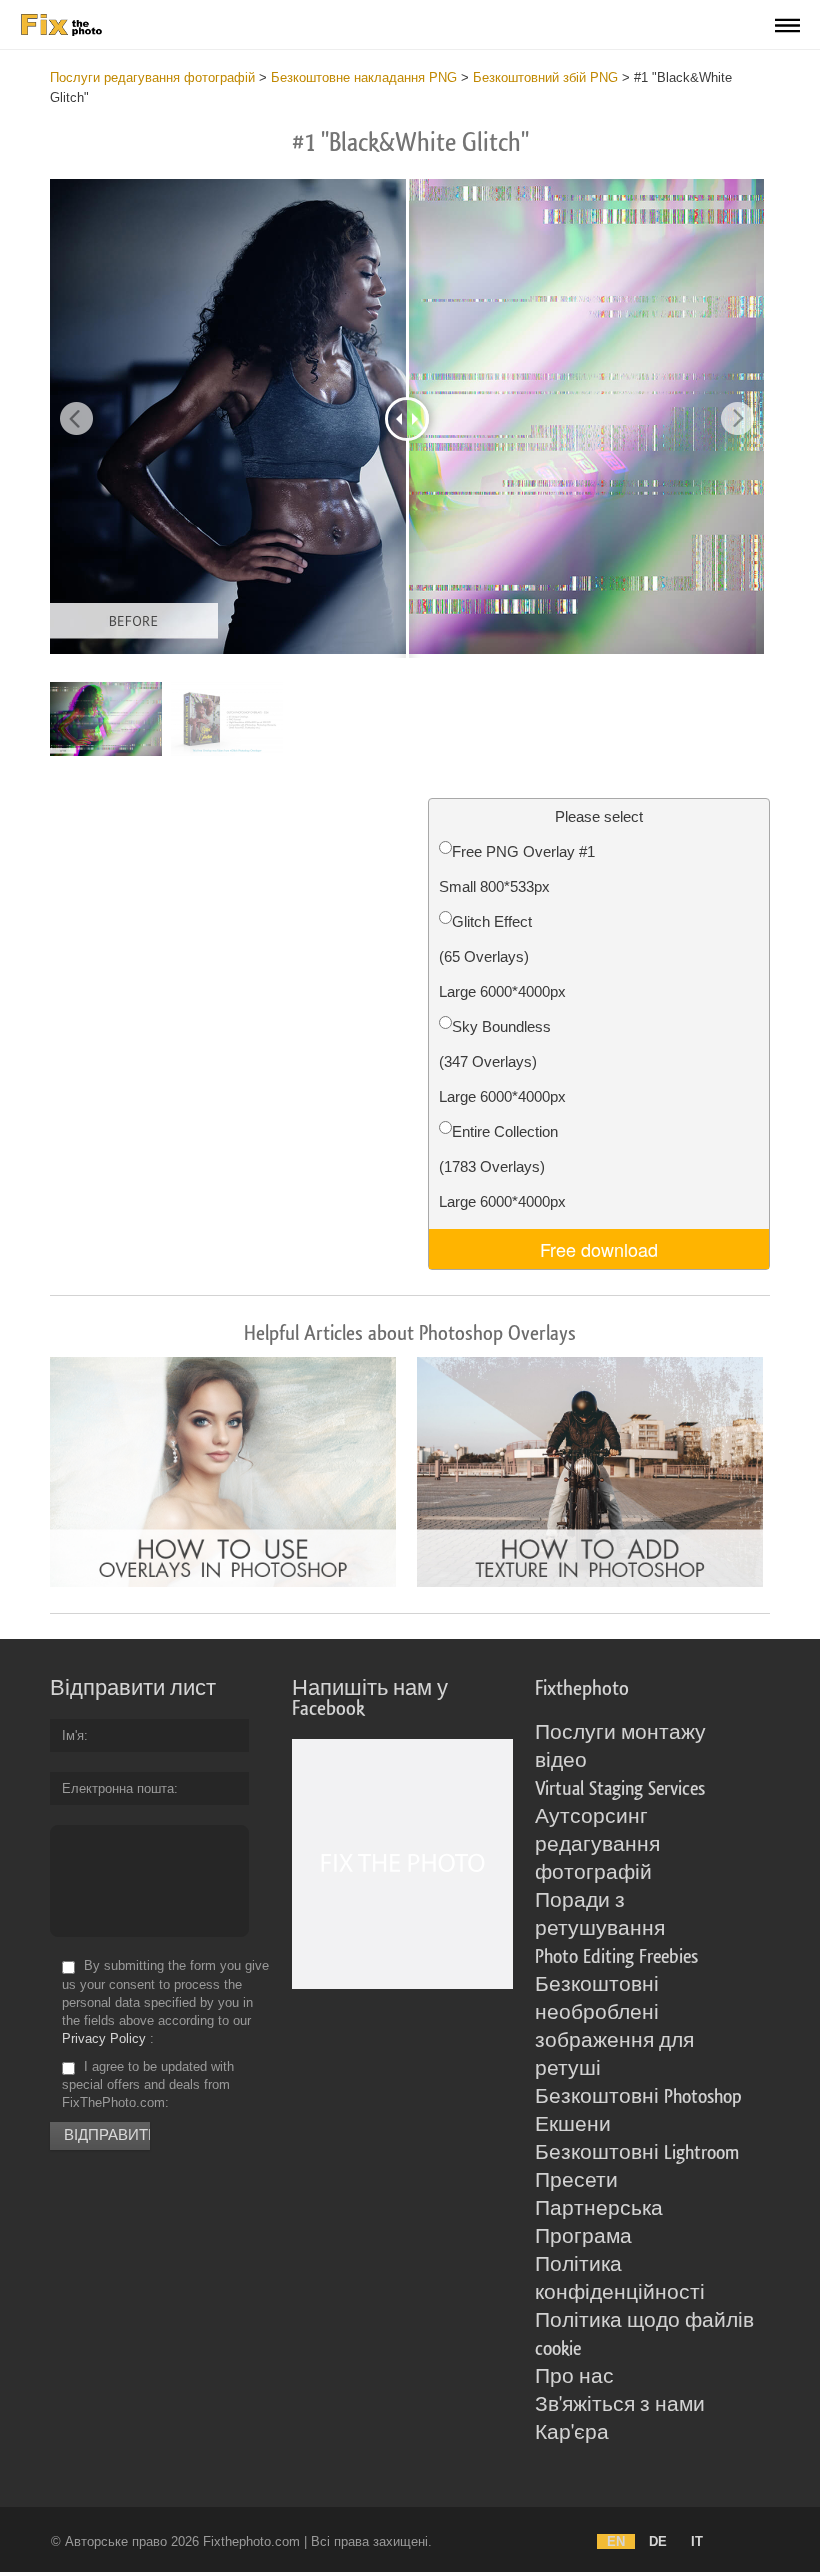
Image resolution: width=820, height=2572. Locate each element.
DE (658, 2541)
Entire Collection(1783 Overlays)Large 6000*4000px (502, 1166)
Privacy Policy (104, 2038)
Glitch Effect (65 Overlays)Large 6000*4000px (502, 956)
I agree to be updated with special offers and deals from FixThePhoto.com (148, 2084)
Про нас (574, 2377)
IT (697, 2541)
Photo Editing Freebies (616, 1957)
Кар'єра (572, 2433)
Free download (599, 1249)
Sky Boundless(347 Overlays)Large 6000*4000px (502, 1061)
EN (616, 2541)
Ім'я (73, 1735)
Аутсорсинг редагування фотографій (597, 1845)
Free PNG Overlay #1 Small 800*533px (517, 869)
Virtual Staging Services (620, 1789)
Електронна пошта (118, 1788)
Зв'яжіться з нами (620, 2405)
